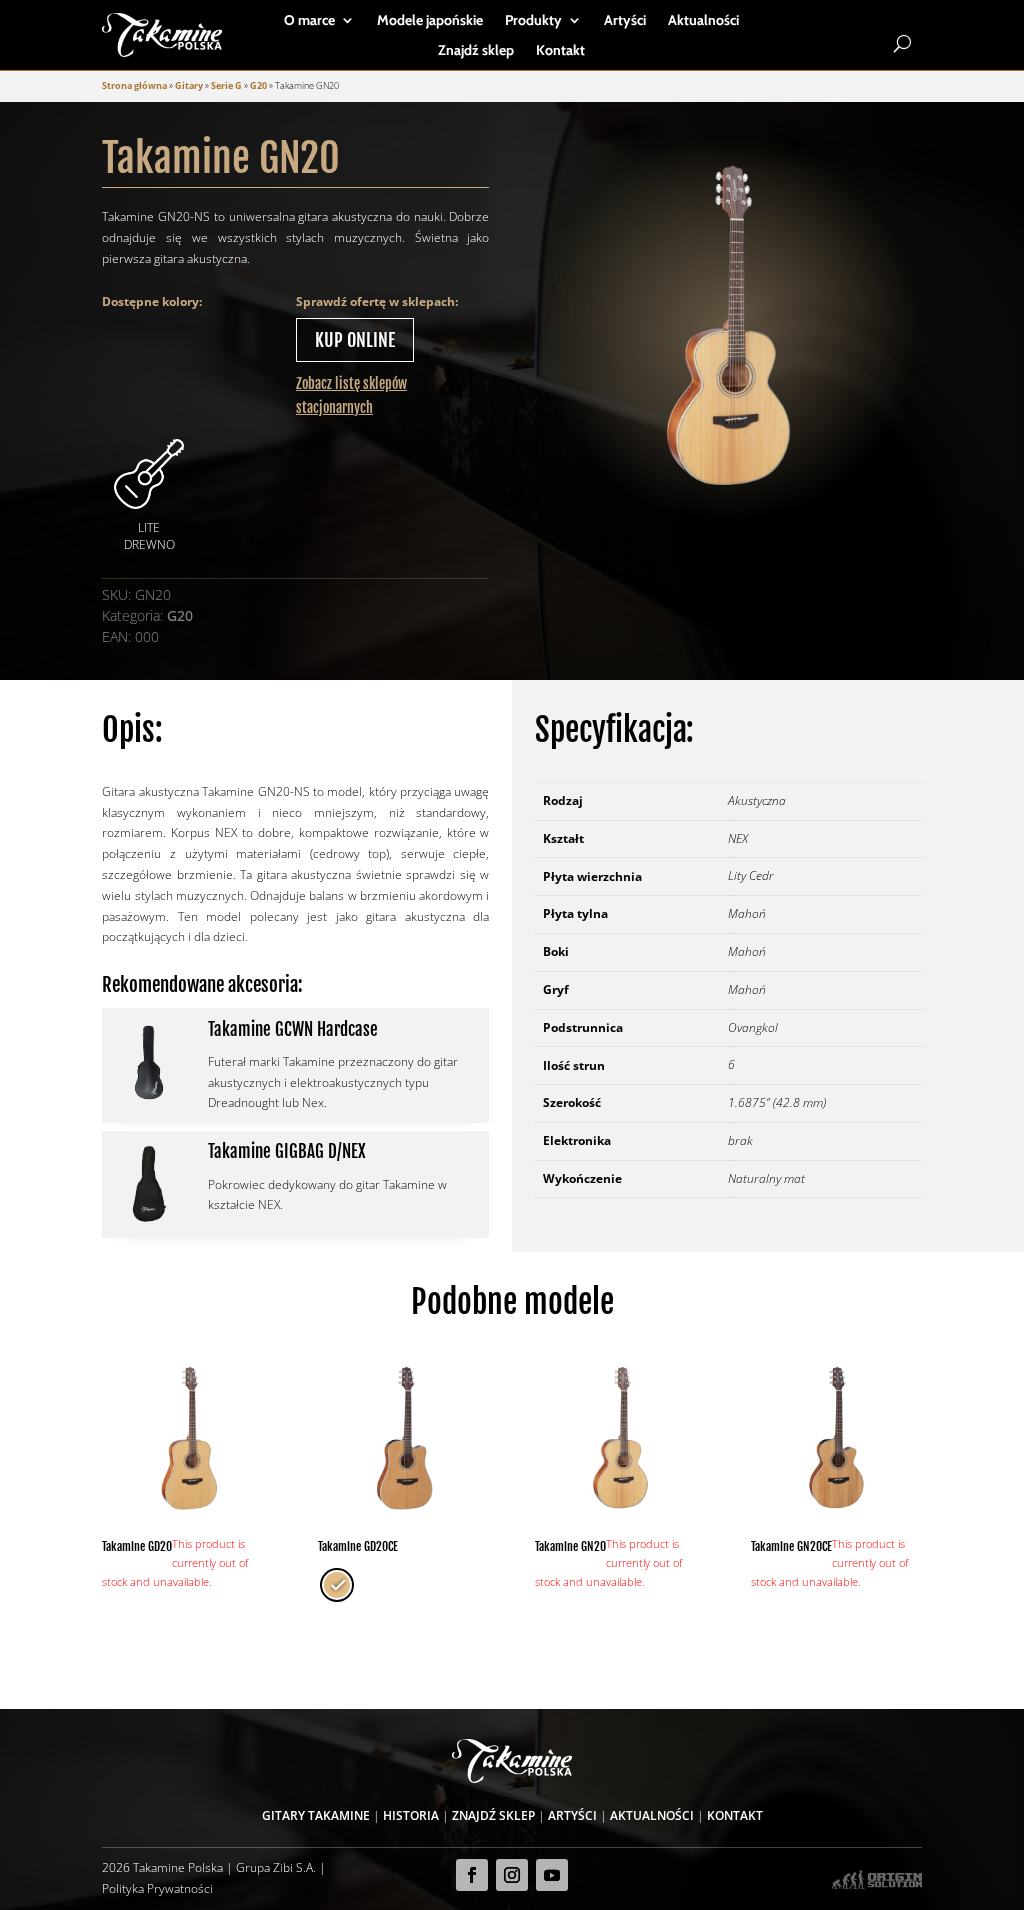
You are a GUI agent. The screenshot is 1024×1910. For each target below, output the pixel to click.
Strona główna (134, 85)
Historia (411, 1815)
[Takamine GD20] (187, 1439)
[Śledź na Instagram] (512, 1875)
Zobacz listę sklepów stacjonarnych (351, 395)
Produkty (533, 21)
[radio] (337, 1585)
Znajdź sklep (476, 51)
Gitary (189, 85)
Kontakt (560, 51)
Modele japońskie (430, 21)
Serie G (226, 85)
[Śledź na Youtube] (552, 1875)
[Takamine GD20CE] (403, 1439)
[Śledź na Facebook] (472, 1875)
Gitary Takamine (316, 1815)
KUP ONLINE (355, 340)
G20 (258, 85)
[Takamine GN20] (620, 1439)
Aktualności (703, 21)
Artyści (625, 21)
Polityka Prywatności (157, 1888)
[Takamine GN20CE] (836, 1439)
